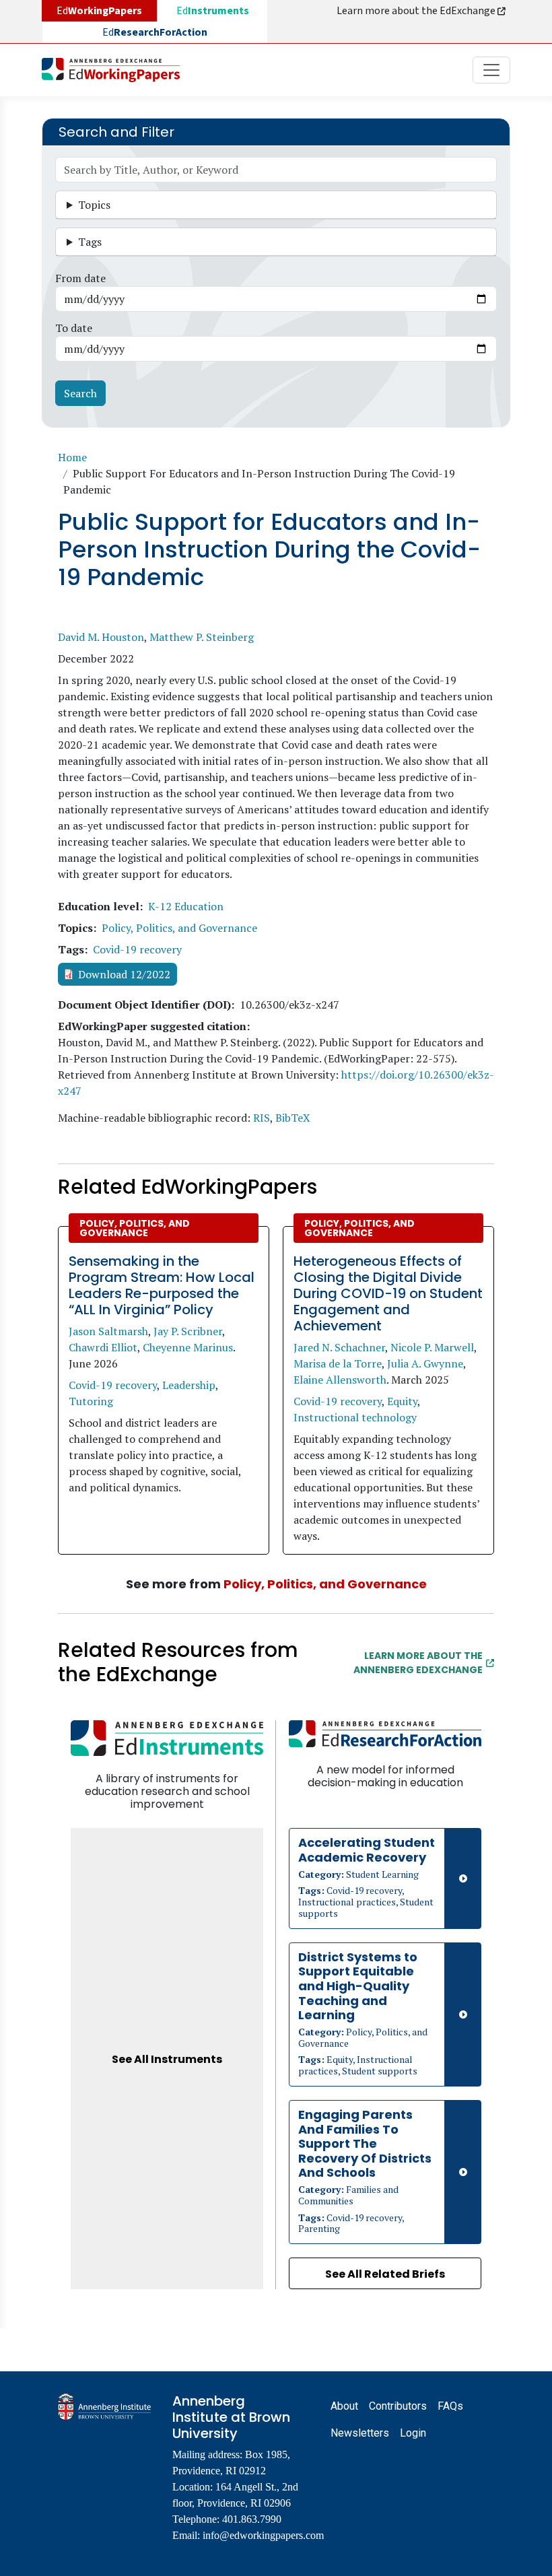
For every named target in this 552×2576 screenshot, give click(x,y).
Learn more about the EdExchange (417, 11)
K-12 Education (186, 906)
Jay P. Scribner (188, 1331)
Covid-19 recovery (137, 949)
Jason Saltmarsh (108, 1331)
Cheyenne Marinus (188, 1347)
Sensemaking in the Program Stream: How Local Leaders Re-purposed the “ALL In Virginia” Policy (162, 1285)
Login (413, 2433)
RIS (262, 1118)
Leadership (189, 1385)
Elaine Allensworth (340, 1380)
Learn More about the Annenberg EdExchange (418, 1663)
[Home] (116, 70)
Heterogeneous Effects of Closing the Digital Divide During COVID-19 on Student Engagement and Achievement (388, 1293)
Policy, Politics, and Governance (179, 928)
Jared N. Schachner (339, 1347)
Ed (213, 11)
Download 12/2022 (124, 974)
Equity (402, 1401)
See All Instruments (167, 2059)
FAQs (450, 2406)
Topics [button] (94, 205)
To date (74, 328)
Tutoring (91, 1401)
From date (80, 278)
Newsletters (360, 2433)
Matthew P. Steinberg (202, 637)
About (344, 2406)
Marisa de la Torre (338, 1363)
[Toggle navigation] (491, 70)
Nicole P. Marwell (432, 1347)
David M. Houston (101, 637)
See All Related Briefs (385, 2274)
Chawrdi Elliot (103, 1347)
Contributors (398, 2406)
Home (72, 457)
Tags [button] (90, 242)
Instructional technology (355, 1417)
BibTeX (293, 1118)
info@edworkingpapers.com (263, 2535)
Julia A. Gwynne (425, 1363)
